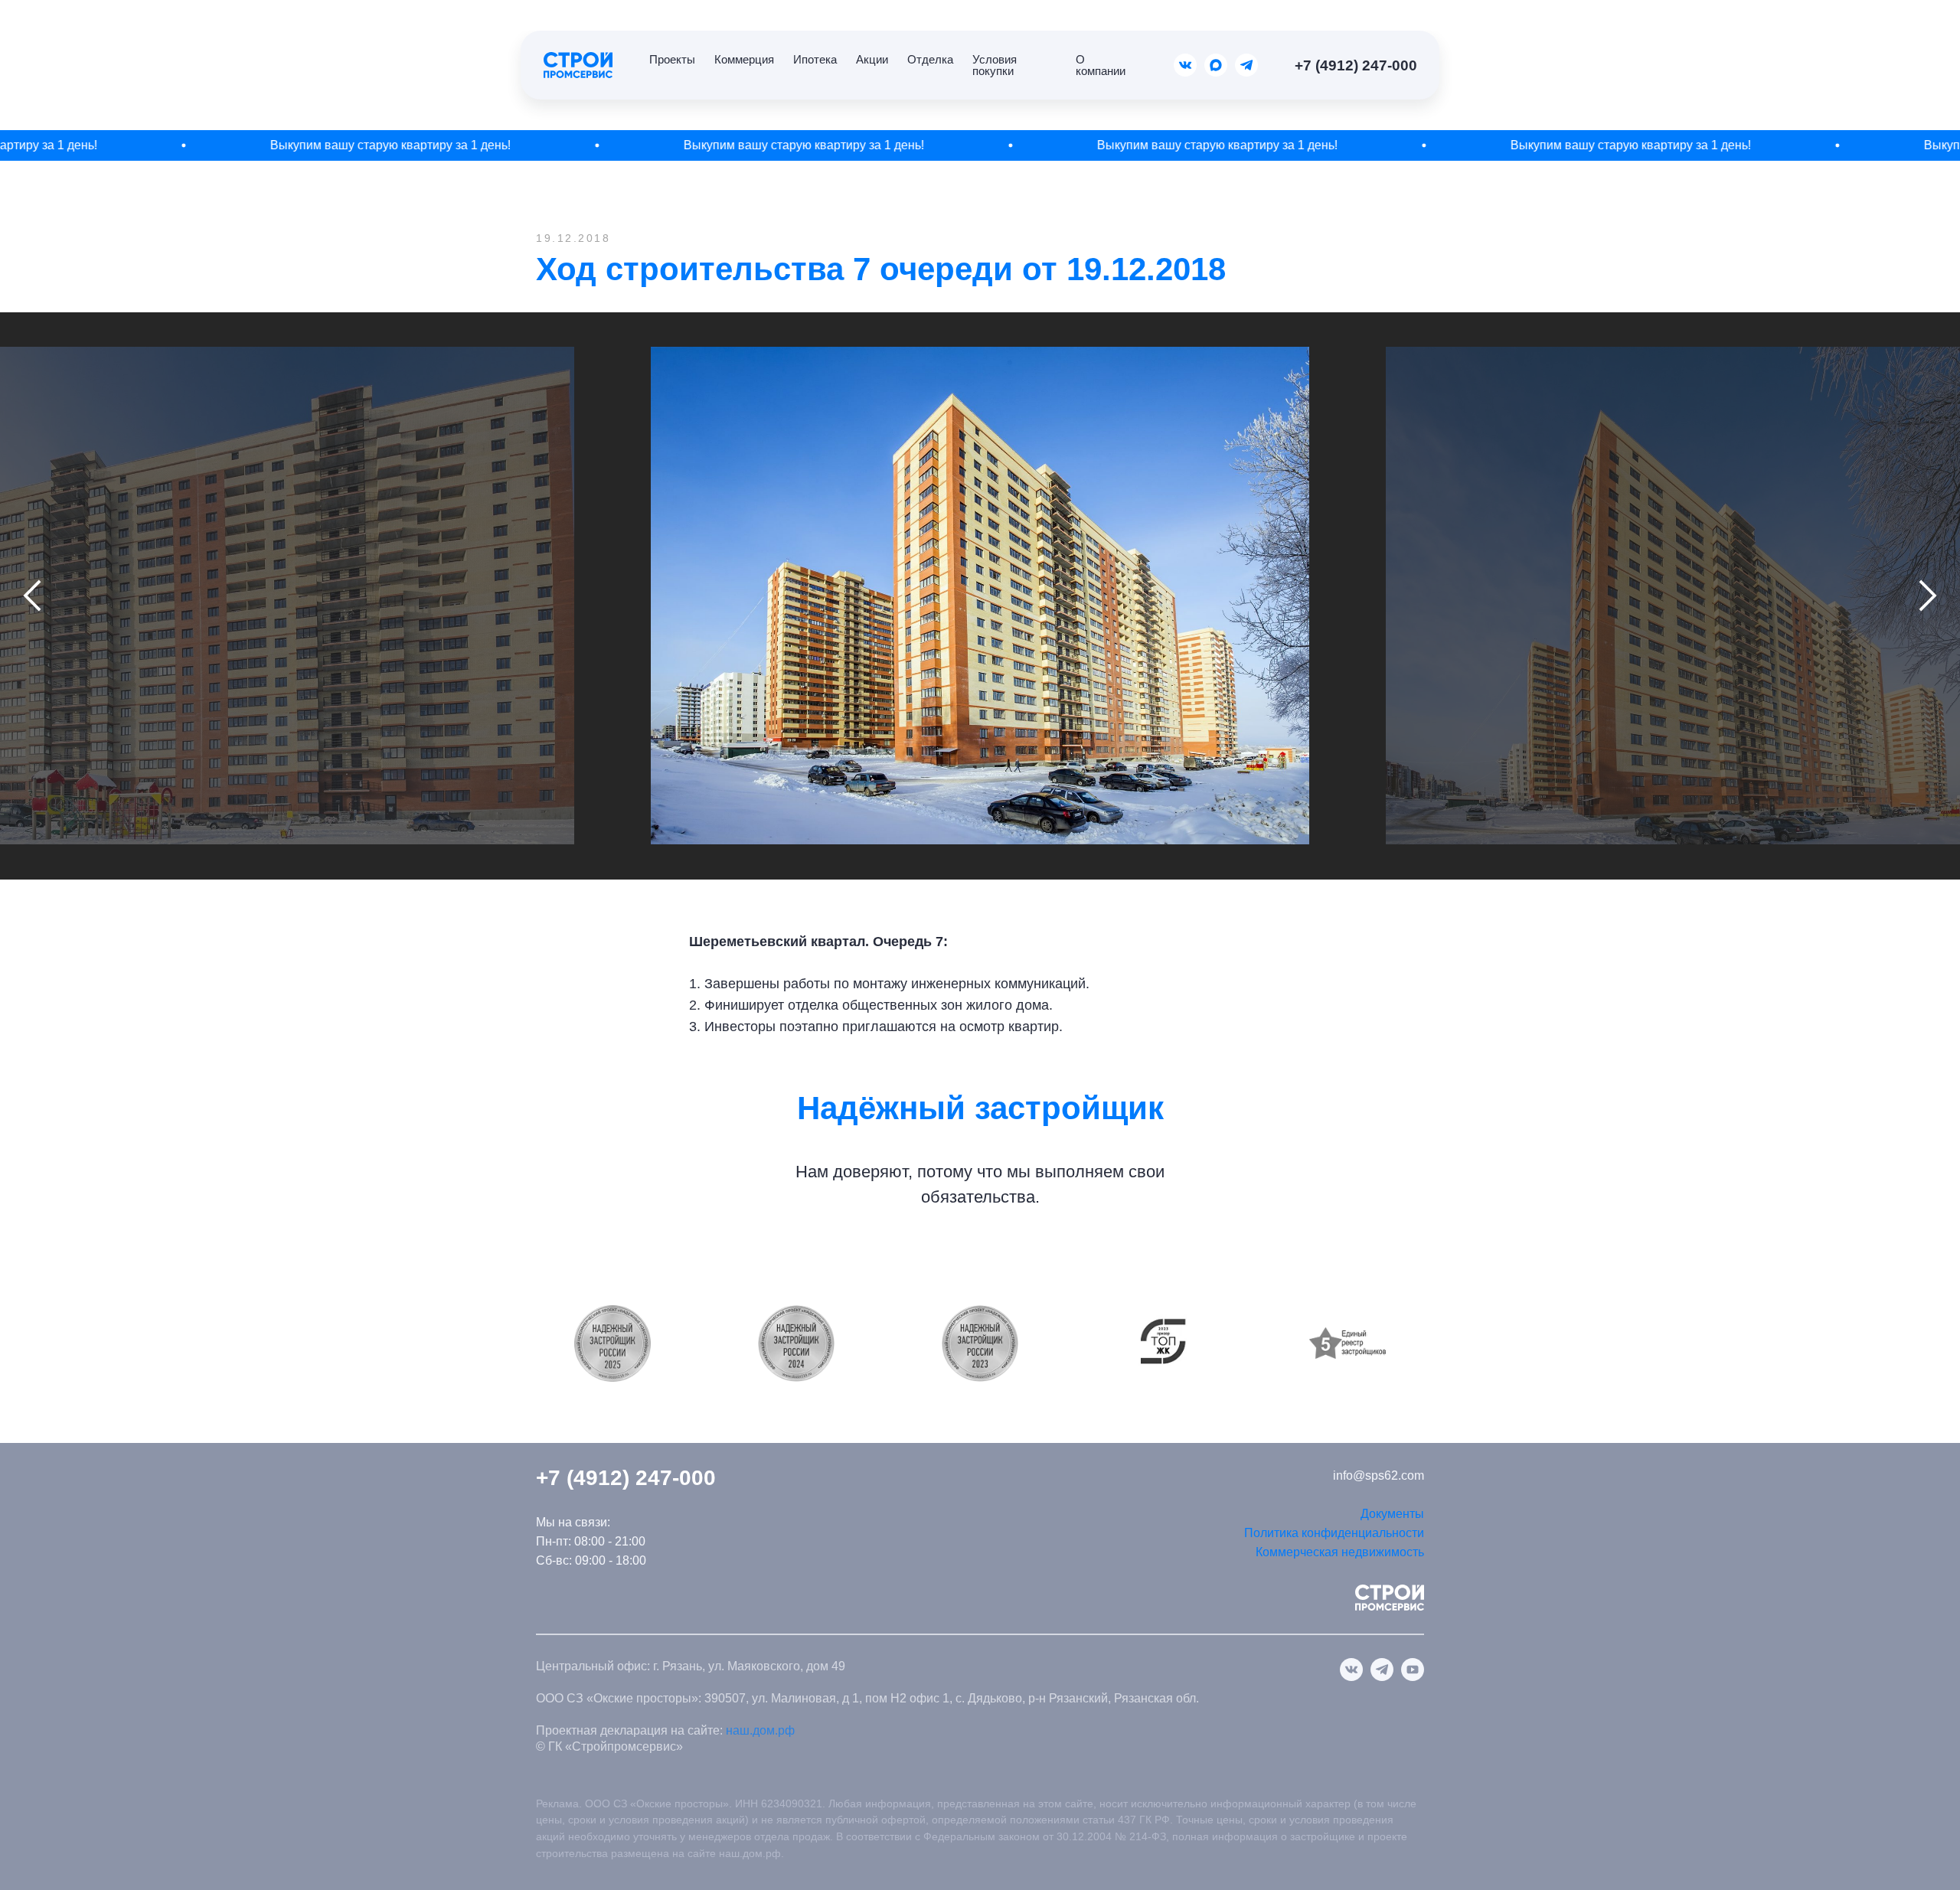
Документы (1392, 1514)
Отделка (930, 59)
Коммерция (744, 59)
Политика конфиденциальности (1334, 1533)
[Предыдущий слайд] (32, 596)
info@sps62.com (1379, 1475)
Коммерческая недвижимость (1340, 1552)
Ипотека (815, 59)
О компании (1101, 65)
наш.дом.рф (760, 1730)
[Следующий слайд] (1928, 596)
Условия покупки (995, 65)
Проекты (672, 59)
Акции (872, 59)
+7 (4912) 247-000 (1356, 65)
